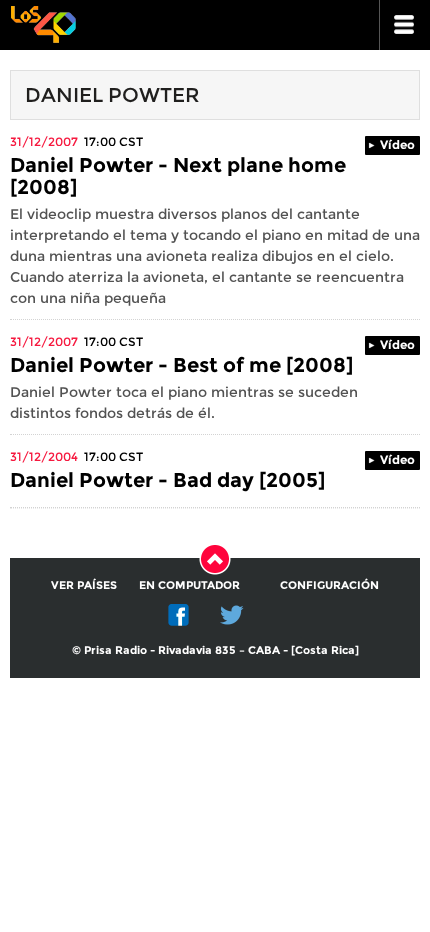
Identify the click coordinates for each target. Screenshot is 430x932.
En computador (189, 585)
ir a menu (405, 25)
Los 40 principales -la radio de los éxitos (43, 22)
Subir (215, 559)
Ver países (84, 585)
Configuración (329, 585)
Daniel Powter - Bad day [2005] (167, 480)
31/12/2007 (44, 141)
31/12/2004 (44, 456)
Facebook (179, 615)
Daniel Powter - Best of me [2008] (181, 365)
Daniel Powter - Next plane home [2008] (178, 176)
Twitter (232, 615)
